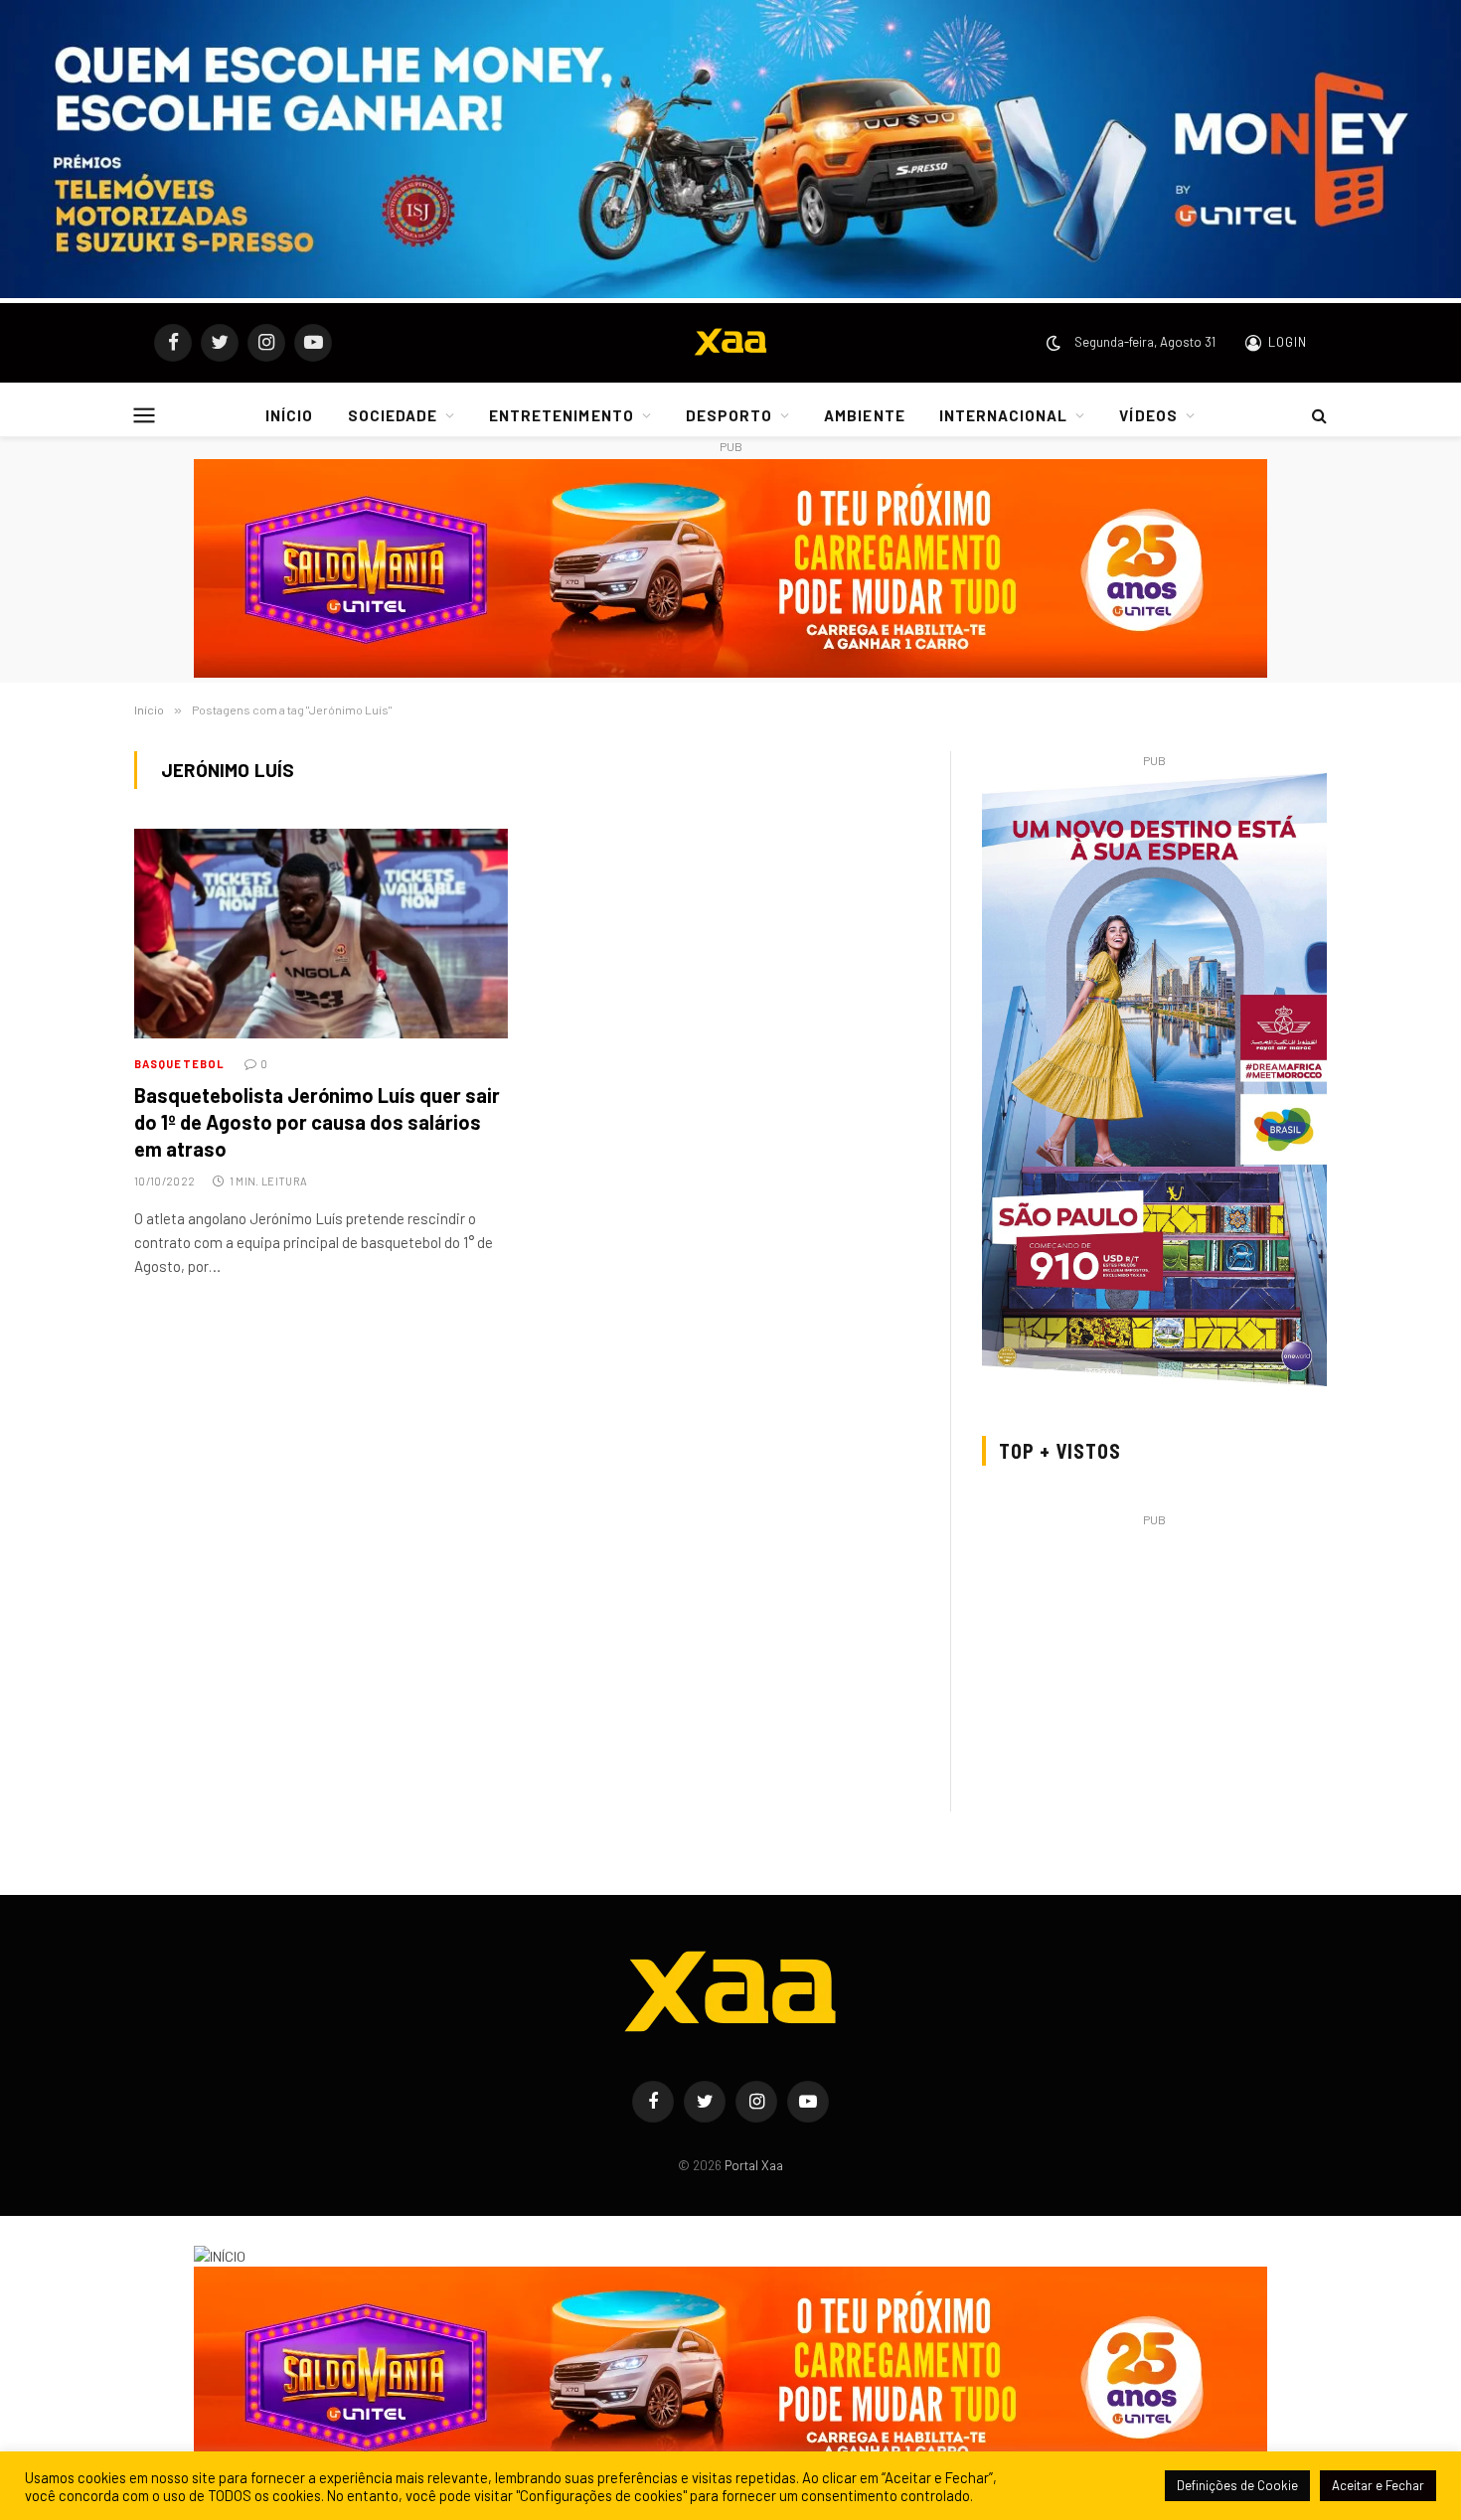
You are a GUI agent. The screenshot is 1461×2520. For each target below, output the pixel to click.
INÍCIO (289, 415)
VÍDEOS (1148, 415)
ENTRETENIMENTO (562, 415)
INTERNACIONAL (1004, 415)
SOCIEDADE (393, 415)
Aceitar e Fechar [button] (1378, 2485)
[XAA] (730, 343)
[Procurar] (1317, 415)
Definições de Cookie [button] (1237, 2485)
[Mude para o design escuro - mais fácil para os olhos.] (1054, 343)
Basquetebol (179, 1064)
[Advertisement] (1154, 1671)
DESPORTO (729, 415)
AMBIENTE (864, 415)
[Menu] (145, 415)
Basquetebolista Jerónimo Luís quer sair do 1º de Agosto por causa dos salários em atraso (317, 1122)
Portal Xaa (754, 2165)
